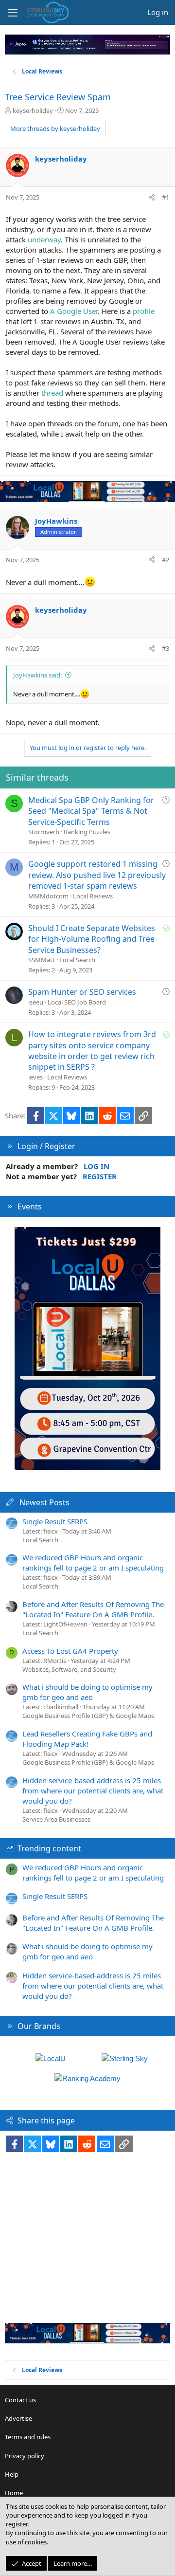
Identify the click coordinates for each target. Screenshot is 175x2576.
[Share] (152, 197)
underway (44, 239)
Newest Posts (44, 1502)
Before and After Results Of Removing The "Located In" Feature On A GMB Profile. (93, 1609)
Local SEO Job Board (77, 1002)
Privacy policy (25, 2456)
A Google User (74, 311)
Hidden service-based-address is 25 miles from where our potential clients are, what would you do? (93, 1790)
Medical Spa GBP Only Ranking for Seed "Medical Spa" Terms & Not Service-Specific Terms (91, 811)
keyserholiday (33, 110)
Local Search (77, 960)
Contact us (20, 2400)
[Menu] (13, 13)
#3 (166, 648)
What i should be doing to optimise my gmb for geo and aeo (87, 1692)
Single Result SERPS (55, 1521)
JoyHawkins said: (37, 675)
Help (12, 2474)
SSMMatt (42, 960)
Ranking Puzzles (87, 832)
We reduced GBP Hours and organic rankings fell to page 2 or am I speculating (93, 1562)
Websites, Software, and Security (69, 1669)
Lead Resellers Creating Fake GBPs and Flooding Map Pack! (87, 1739)
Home (14, 2493)
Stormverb (44, 832)
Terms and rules (28, 2437)
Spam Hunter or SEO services (82, 992)
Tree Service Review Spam (58, 97)
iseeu (36, 1002)
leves (35, 1077)
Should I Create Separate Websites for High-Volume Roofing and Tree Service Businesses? (92, 939)
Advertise (18, 2418)
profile (144, 311)
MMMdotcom (48, 896)
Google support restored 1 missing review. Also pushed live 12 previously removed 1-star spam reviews (97, 875)
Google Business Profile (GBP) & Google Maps (88, 1716)
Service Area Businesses (56, 1819)
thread (52, 393)
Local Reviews (93, 896)
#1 (166, 197)
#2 (166, 560)
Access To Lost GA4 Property (70, 1651)
